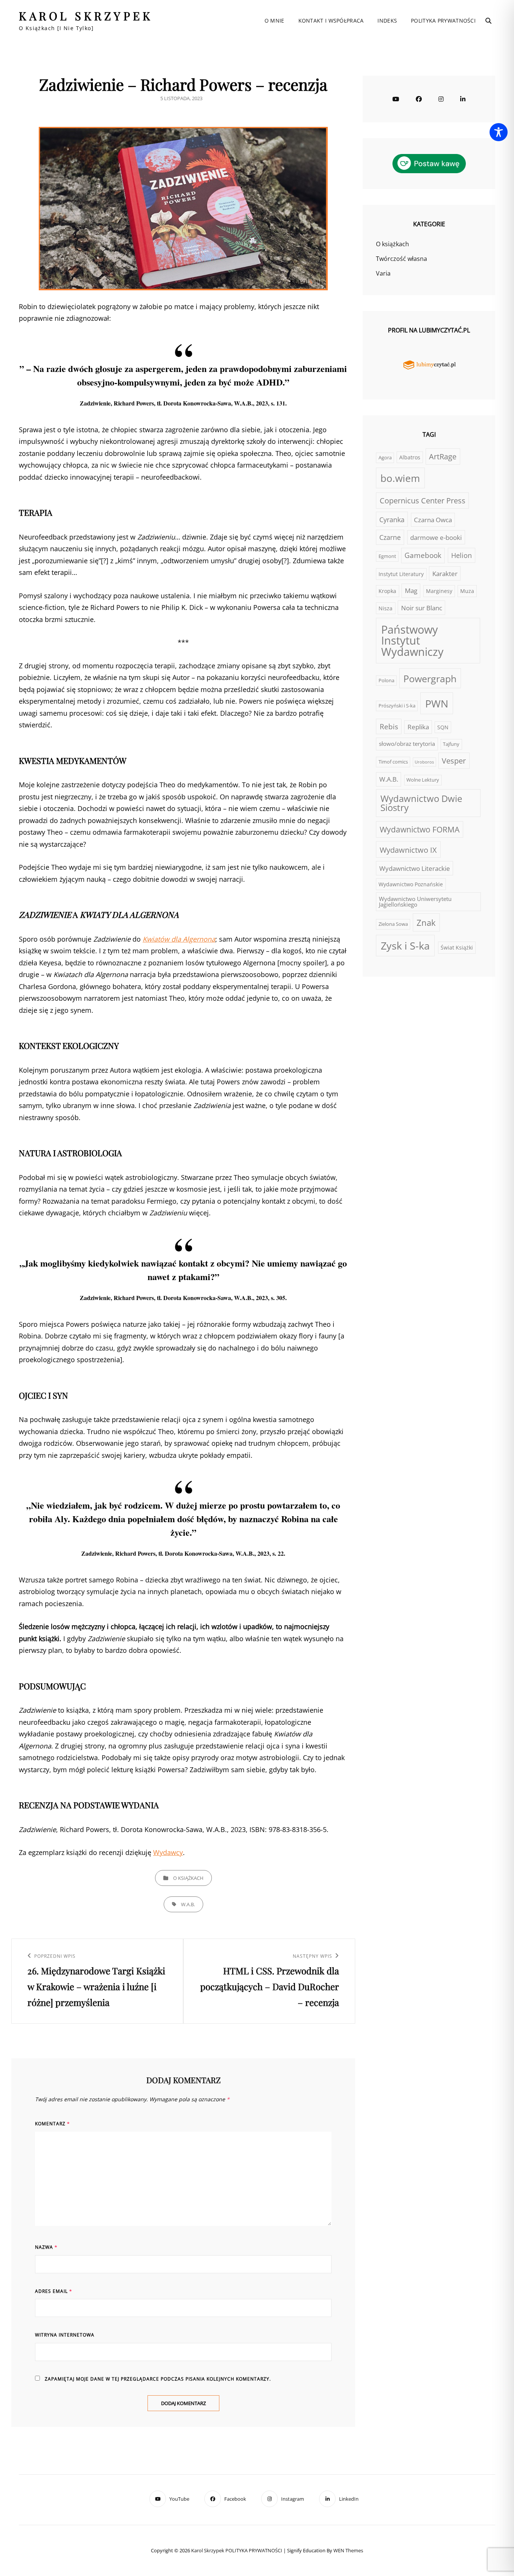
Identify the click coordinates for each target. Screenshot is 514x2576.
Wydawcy (168, 1852)
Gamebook (423, 555)
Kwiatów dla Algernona (179, 939)
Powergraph (430, 678)
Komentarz (52, 2124)
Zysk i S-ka (405, 946)
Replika (418, 727)
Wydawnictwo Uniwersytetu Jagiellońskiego (415, 902)
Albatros (410, 457)
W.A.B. (188, 1904)
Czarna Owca (433, 520)
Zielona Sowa (393, 924)
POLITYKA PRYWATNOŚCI (443, 21)
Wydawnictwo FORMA (420, 829)
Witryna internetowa (65, 2335)
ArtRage (443, 457)
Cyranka (392, 520)
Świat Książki (457, 947)
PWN (437, 703)
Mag (411, 590)
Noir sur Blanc (422, 608)
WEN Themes (348, 2550)
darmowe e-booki (436, 537)
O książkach (188, 1878)
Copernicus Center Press (423, 501)
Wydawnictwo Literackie (415, 868)
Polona (386, 681)
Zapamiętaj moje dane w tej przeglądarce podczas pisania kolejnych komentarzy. (158, 2379)
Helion (462, 555)
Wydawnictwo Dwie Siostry (421, 803)
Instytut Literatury (401, 574)
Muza (467, 591)
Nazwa (46, 2247)
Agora (385, 458)
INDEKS (387, 21)
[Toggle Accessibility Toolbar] (499, 132)
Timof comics (393, 762)
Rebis (389, 727)
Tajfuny (451, 744)
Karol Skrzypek (86, 16)
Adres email (54, 2291)
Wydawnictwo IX (408, 850)
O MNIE (274, 21)
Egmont (387, 556)
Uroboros (424, 762)
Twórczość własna (401, 259)
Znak (426, 923)
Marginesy (439, 591)
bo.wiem (400, 478)
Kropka (387, 591)
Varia (383, 273)
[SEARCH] (488, 21)
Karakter (445, 573)
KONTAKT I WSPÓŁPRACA (331, 21)
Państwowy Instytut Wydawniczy (412, 641)
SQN (443, 727)
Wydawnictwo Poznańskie (411, 884)
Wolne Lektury (423, 780)
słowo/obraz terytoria (407, 744)
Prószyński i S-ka (397, 706)
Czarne (390, 537)
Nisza (385, 608)
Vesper (454, 761)
